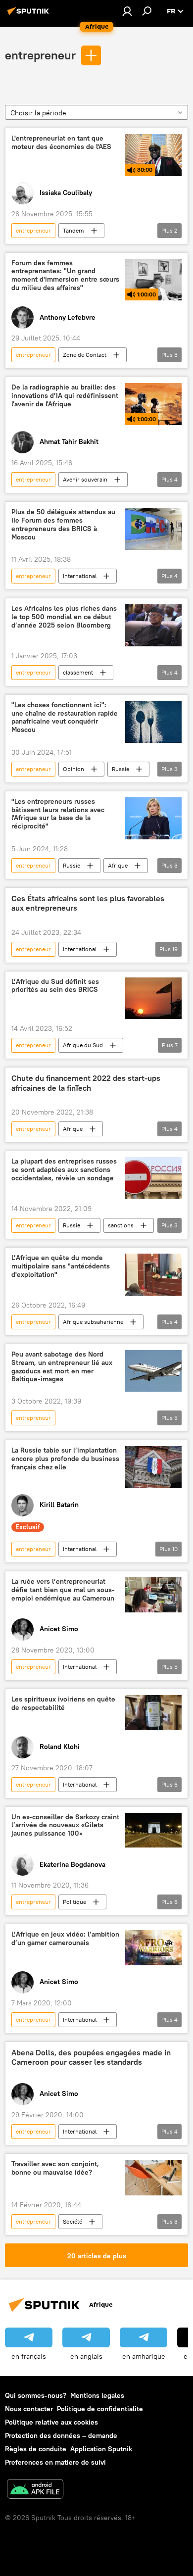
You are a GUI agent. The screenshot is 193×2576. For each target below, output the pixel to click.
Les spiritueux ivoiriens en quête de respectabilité (63, 1703)
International (80, 576)
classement (78, 672)
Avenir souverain (85, 479)
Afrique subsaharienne (93, 1322)
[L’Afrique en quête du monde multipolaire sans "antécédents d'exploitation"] (153, 1275)
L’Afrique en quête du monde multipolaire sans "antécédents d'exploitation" (61, 1266)
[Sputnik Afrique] (30, 15)
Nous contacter (29, 2409)
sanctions (121, 1225)
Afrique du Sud (83, 1045)
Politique (74, 1902)
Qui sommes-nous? (36, 2395)
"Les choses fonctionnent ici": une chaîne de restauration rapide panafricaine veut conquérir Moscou (65, 717)
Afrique (118, 865)
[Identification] (127, 11)
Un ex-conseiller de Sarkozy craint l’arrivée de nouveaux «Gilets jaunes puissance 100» (65, 1825)
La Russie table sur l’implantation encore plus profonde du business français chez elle (65, 1459)
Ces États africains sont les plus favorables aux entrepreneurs (88, 903)
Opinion (73, 769)
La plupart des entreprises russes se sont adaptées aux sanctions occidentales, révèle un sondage (64, 1170)
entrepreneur (40, 55)
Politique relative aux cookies (51, 2422)
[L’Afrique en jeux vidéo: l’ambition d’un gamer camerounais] (153, 1948)
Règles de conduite (36, 2449)
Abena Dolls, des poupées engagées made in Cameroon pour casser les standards (91, 2057)
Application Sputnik (101, 2449)
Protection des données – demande (61, 2435)
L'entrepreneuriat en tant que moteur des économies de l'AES (61, 143)
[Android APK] (35, 2490)
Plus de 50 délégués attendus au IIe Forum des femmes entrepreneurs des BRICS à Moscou (63, 524)
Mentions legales (97, 2395)
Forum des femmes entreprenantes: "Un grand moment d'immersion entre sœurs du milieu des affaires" (65, 275)
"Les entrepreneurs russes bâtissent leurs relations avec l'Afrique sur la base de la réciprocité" (58, 814)
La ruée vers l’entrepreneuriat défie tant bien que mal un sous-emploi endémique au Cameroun (63, 1590)
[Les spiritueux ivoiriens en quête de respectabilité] (153, 1713)
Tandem (73, 230)
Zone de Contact (85, 355)
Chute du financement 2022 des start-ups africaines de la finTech (86, 1083)
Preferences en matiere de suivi (55, 2462)
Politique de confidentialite (100, 2409)
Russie (121, 769)
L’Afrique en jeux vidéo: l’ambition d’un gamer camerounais (65, 1939)
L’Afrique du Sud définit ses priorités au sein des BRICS (55, 986)
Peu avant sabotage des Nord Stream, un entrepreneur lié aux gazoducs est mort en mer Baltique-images (62, 1367)
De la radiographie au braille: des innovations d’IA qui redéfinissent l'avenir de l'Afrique (65, 396)
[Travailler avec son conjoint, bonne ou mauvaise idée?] (153, 2177)
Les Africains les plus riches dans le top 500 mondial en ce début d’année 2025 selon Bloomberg (64, 617)
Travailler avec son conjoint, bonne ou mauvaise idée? (55, 2168)
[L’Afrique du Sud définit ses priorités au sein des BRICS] (153, 998)
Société (72, 2221)
